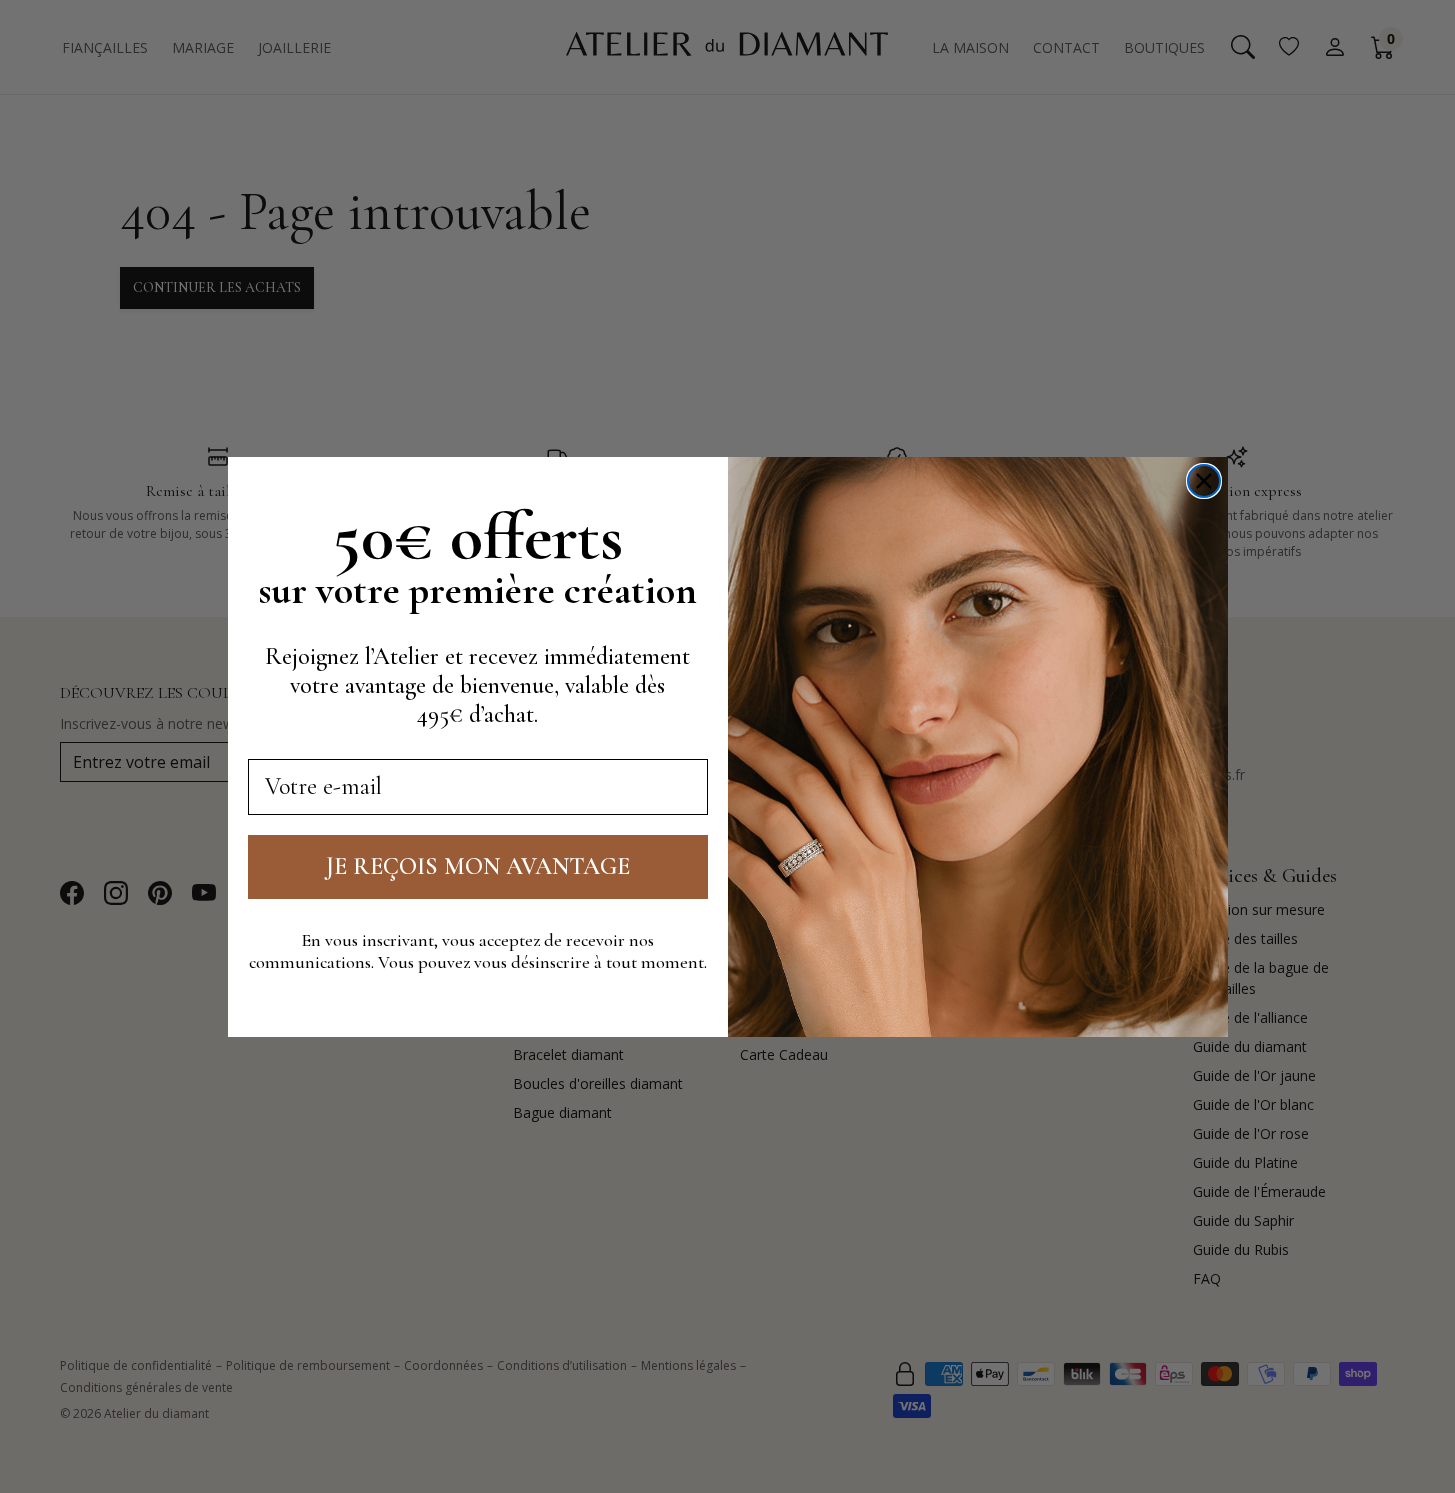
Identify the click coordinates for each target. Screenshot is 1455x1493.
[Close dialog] (1204, 481)
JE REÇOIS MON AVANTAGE (478, 865)
